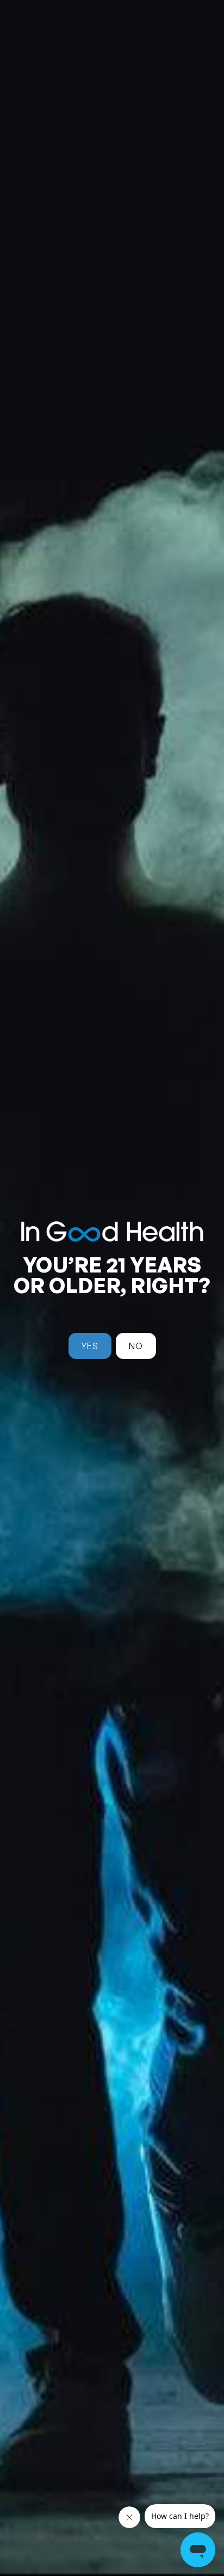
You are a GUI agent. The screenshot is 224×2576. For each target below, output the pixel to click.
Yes (90, 1346)
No (136, 1346)
